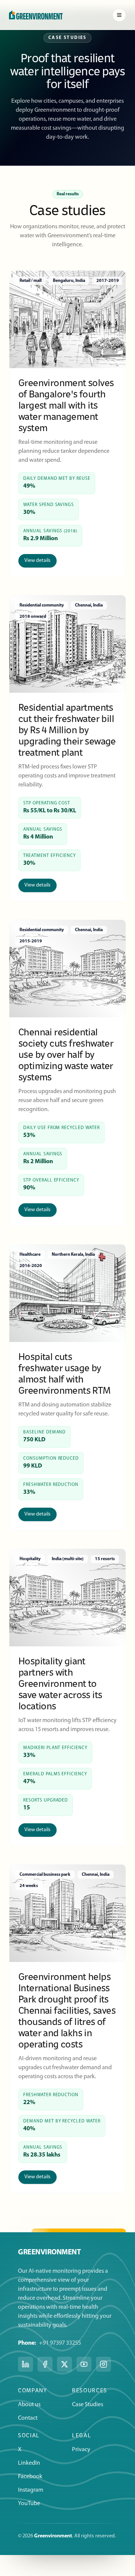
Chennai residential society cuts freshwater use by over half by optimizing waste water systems (66, 1054)
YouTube (29, 2504)
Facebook (30, 2477)
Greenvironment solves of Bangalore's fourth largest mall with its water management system (66, 405)
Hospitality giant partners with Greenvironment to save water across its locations (60, 1683)
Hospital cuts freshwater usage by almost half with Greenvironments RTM (64, 1373)
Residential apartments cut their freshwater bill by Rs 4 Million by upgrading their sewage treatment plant (67, 730)
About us (29, 2405)
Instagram (31, 2490)
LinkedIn (29, 2463)
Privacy (81, 2450)
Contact (28, 2418)
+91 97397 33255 (60, 2343)
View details (37, 561)
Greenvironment (53, 2536)
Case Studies (88, 2405)
